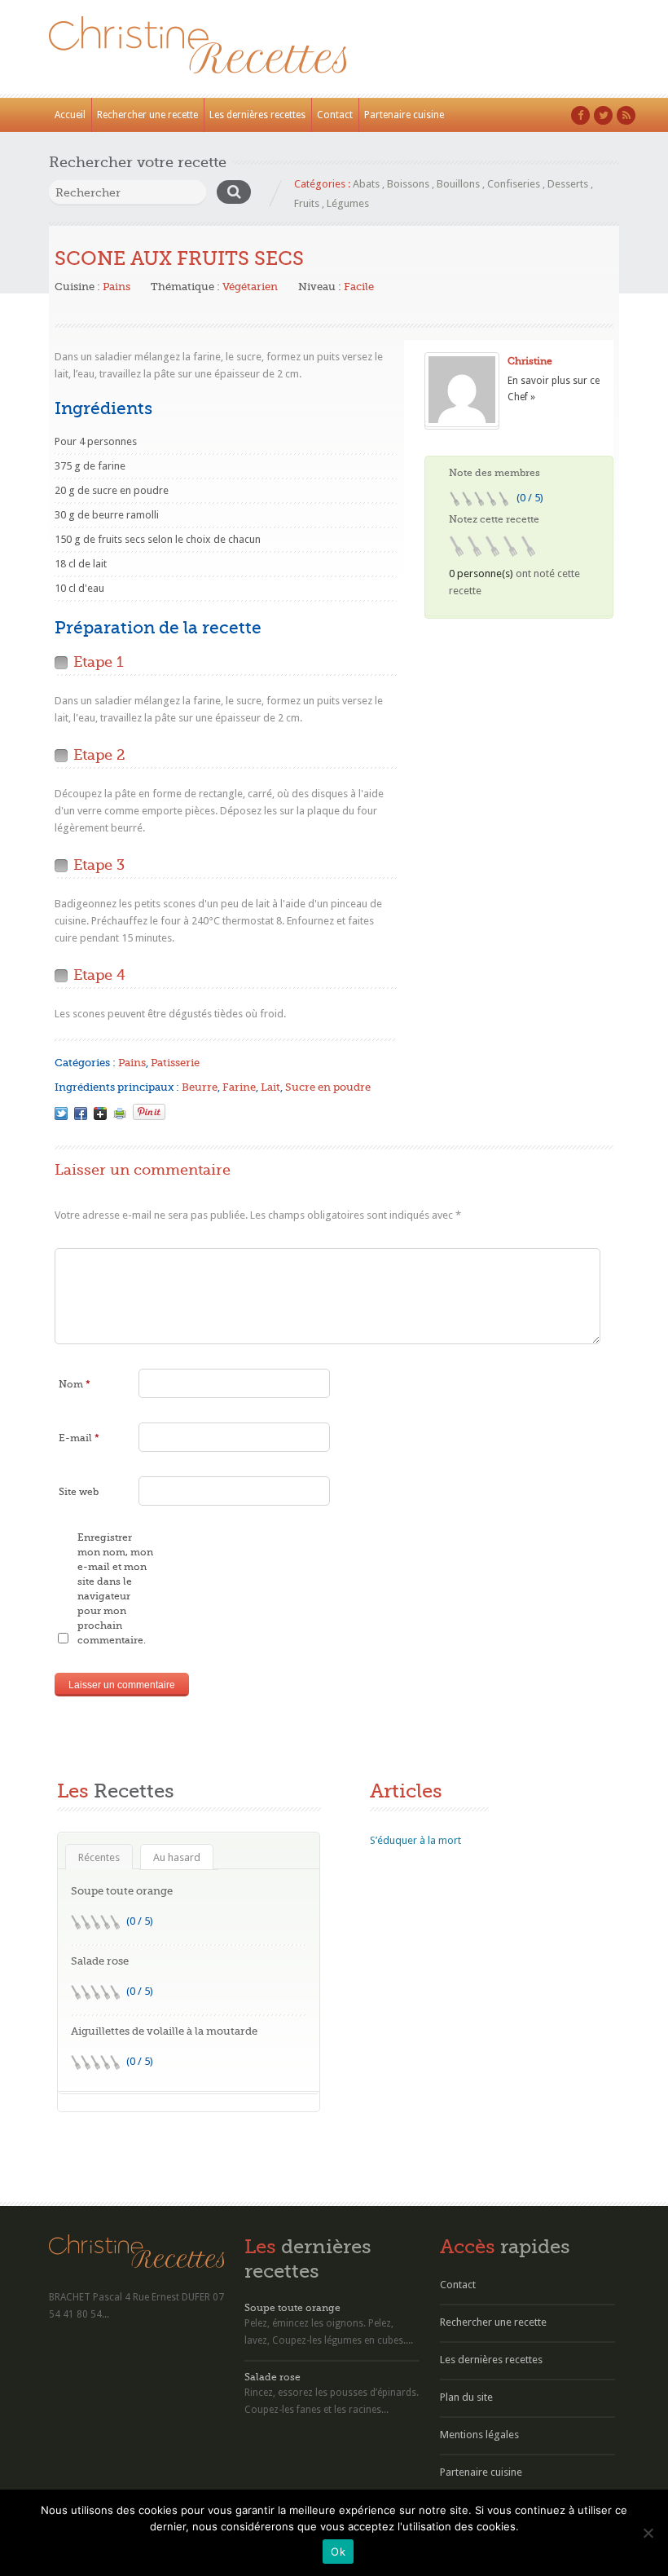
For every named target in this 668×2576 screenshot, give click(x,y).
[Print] (120, 1114)
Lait (270, 1087)
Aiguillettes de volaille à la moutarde (164, 2031)
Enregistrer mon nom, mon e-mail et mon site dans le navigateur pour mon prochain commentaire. (115, 1589)
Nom (75, 1384)
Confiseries (514, 184)
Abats (366, 184)
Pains (116, 287)
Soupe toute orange (122, 1891)
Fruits (307, 203)
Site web (79, 1492)
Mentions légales (479, 2435)
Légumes (348, 203)
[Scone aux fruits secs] (61, 1114)
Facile (359, 287)
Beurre (200, 1087)
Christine (530, 361)
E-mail (79, 1438)
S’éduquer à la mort (415, 1840)
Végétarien (250, 287)
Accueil (70, 115)
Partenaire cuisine (404, 115)
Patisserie (175, 1063)
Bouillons (458, 184)
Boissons (408, 184)
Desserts (568, 184)
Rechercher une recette (147, 115)
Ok (338, 2552)
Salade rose (100, 1961)
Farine (239, 1087)
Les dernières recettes (257, 115)
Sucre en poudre (328, 1087)
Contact (335, 115)
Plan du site (466, 2397)
